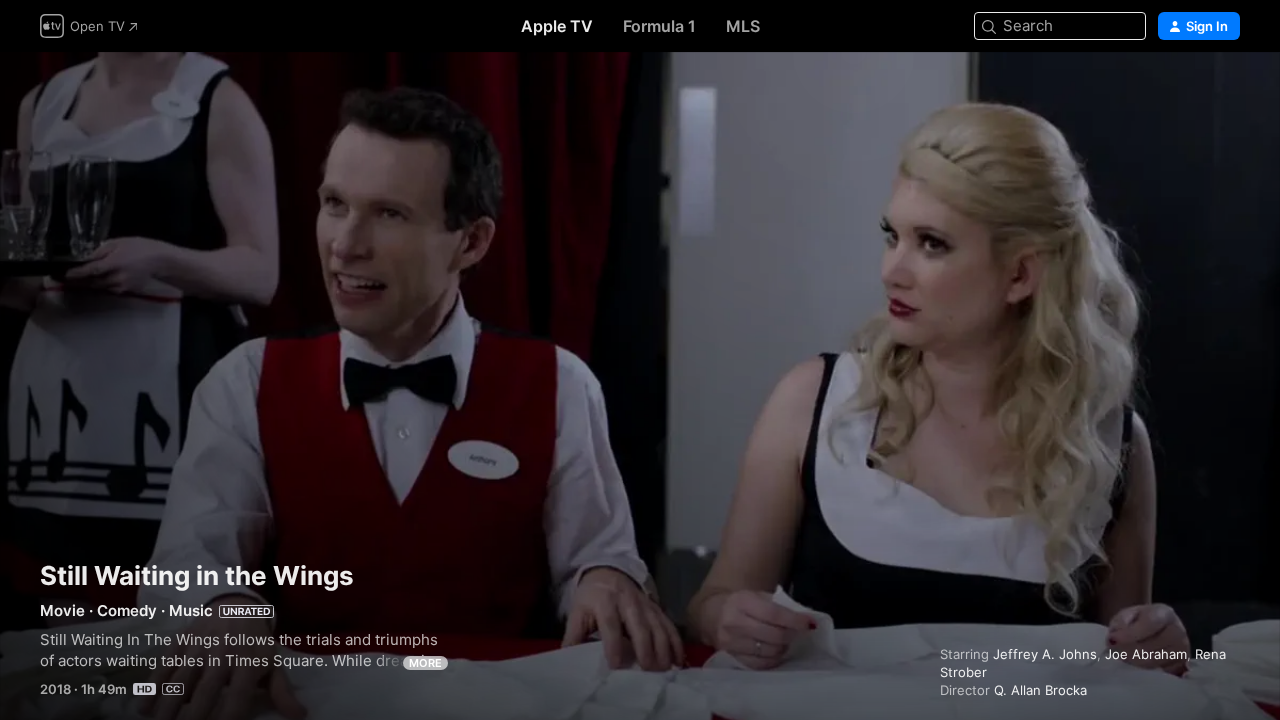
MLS (743, 26)
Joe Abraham (1146, 654)
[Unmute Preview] (1226, 91)
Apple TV (557, 26)
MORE (425, 663)
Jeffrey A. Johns (1045, 654)
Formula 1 (659, 26)
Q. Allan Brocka (1040, 690)
